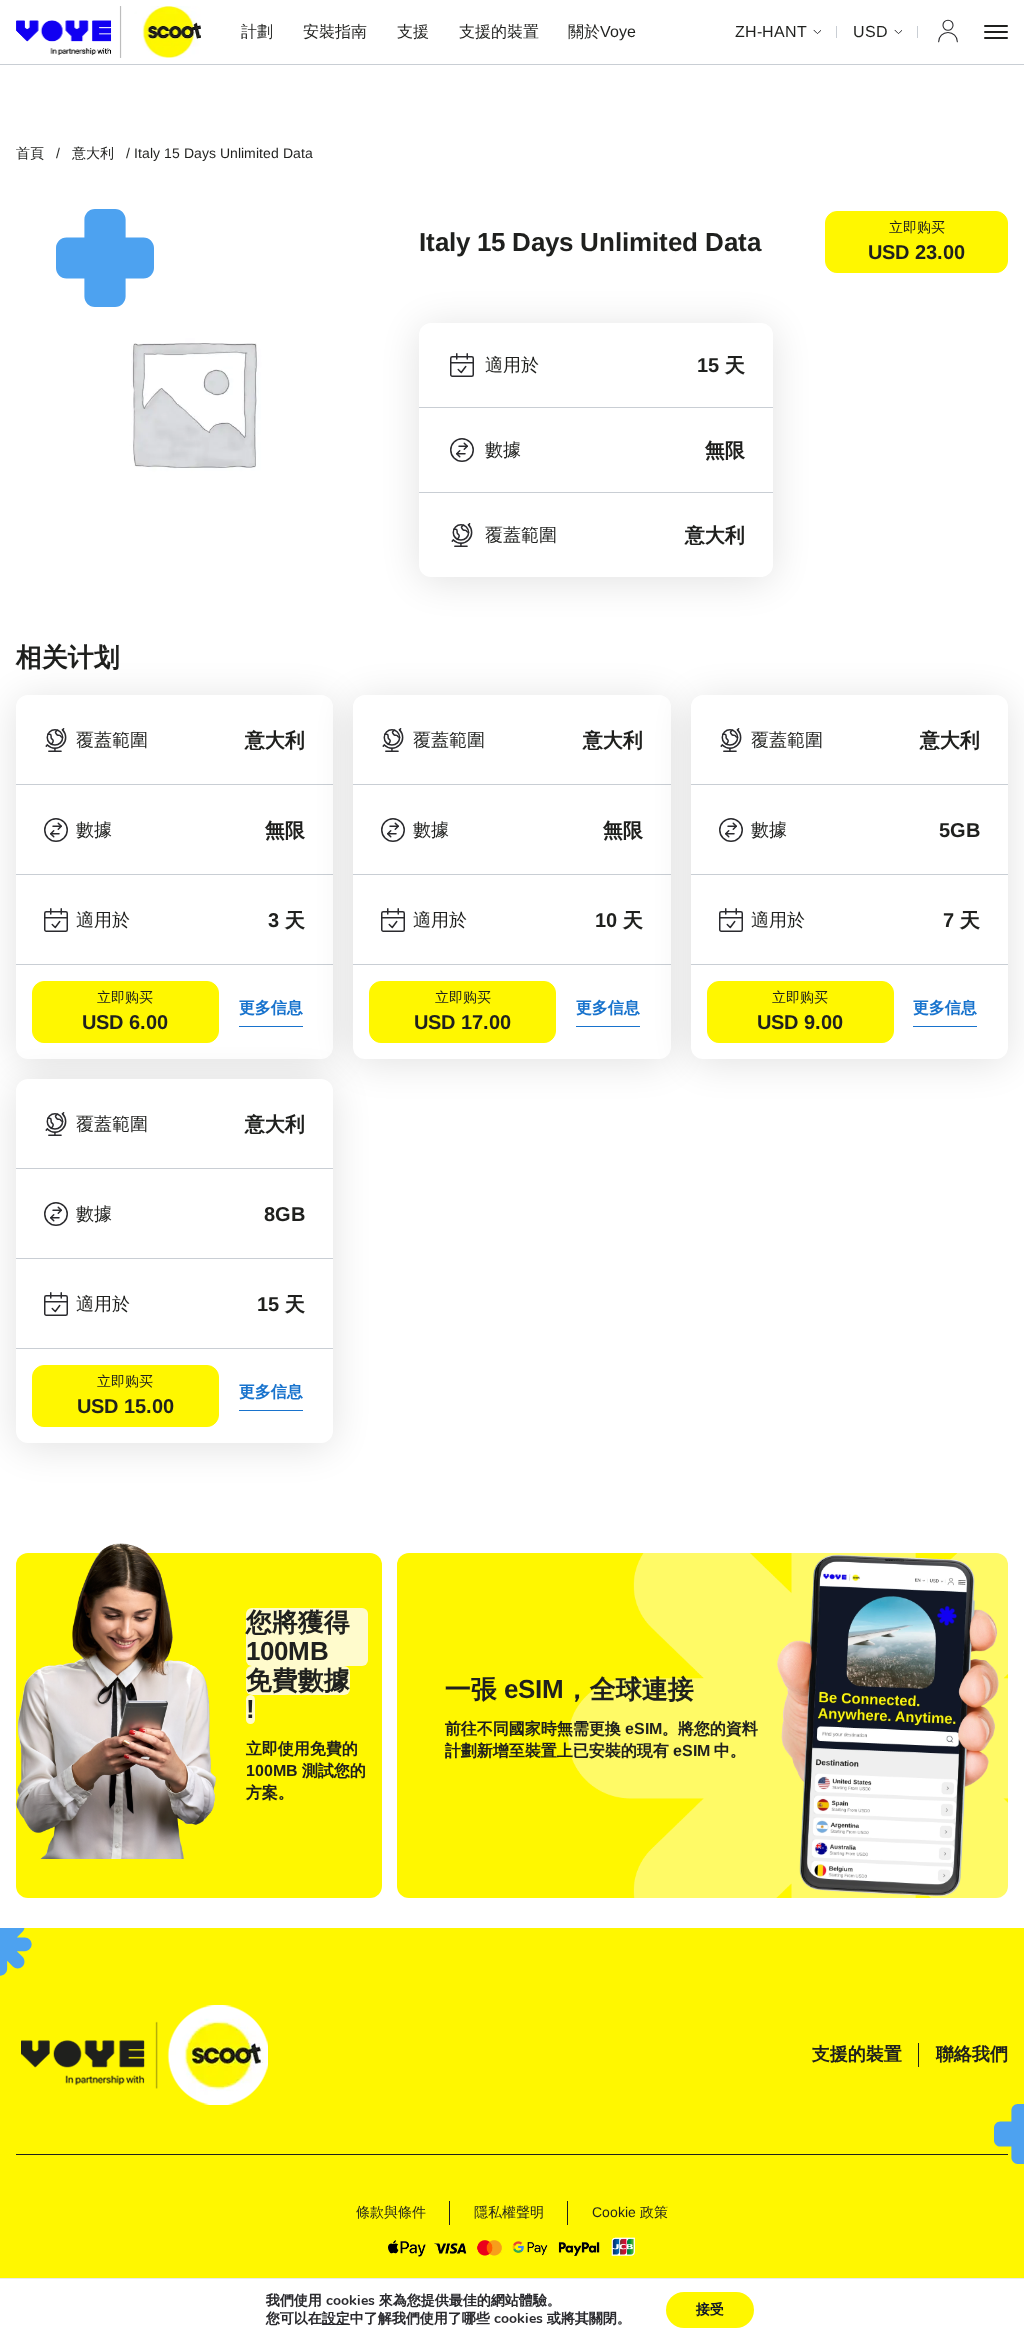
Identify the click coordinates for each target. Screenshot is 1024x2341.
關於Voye (602, 31)
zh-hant (771, 31)
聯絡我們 (972, 2054)
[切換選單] (996, 32)
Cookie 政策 (630, 2212)
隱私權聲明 (509, 2212)
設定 (336, 2319)
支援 (413, 31)
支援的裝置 (499, 31)
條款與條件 (391, 2212)
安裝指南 (335, 31)
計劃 (257, 31)
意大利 (93, 153)
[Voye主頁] (108, 31)
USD (870, 31)
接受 (710, 2309)
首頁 (30, 153)
